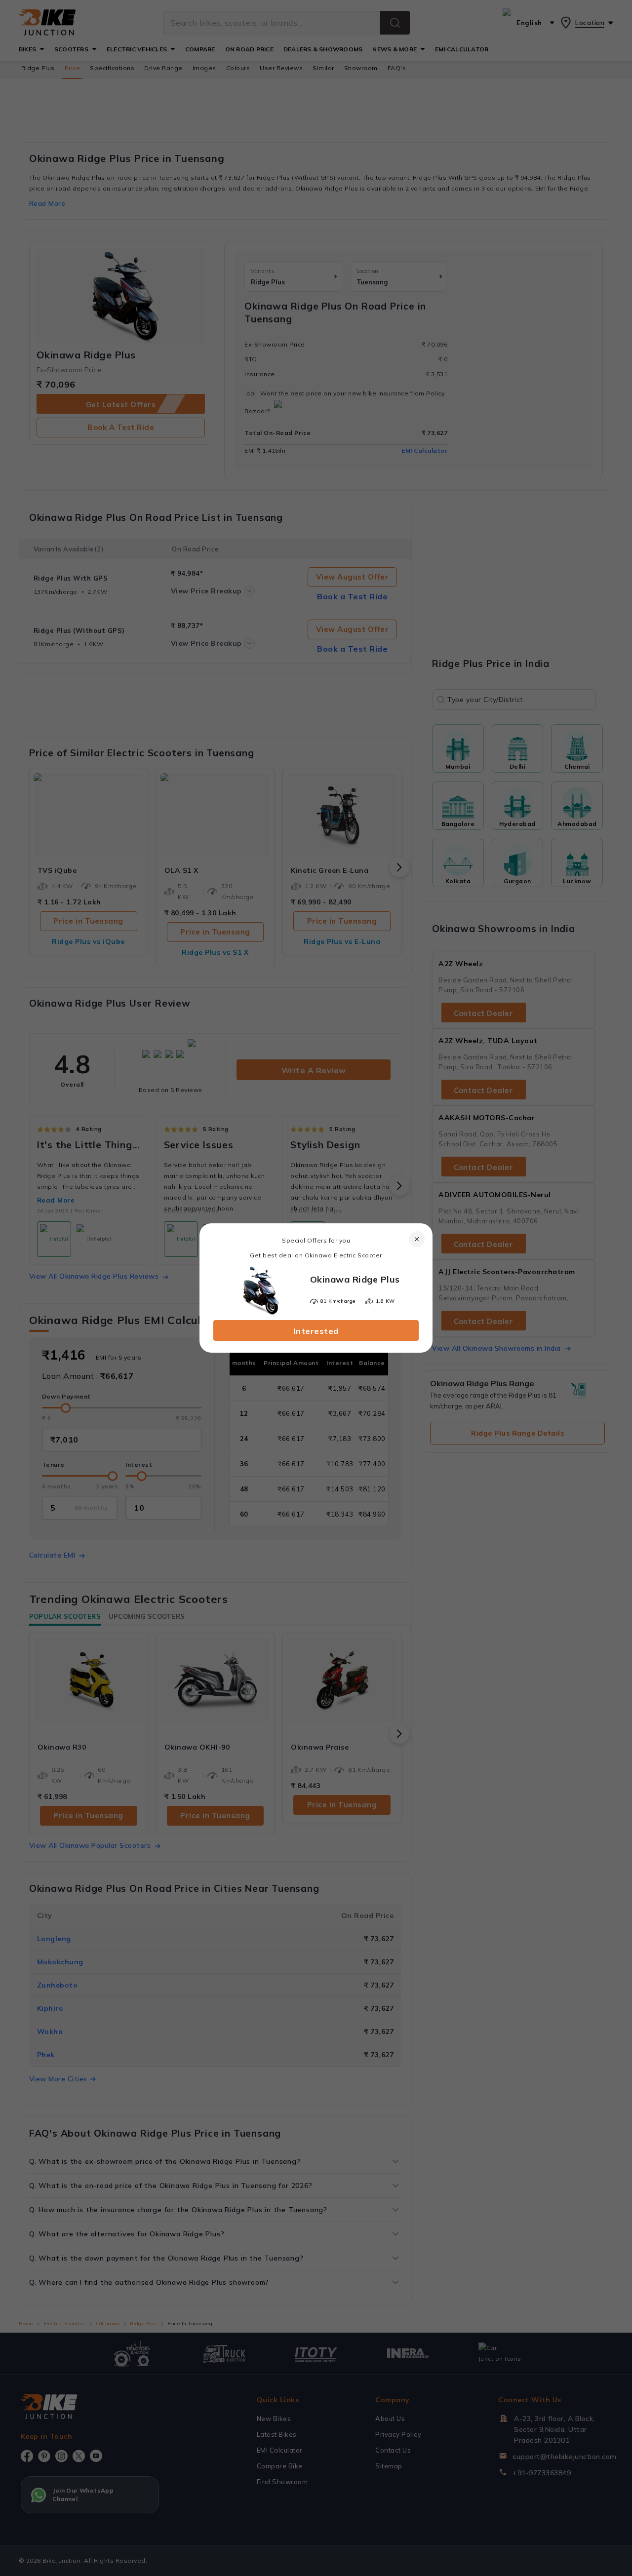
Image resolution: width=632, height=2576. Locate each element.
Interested (316, 1331)
